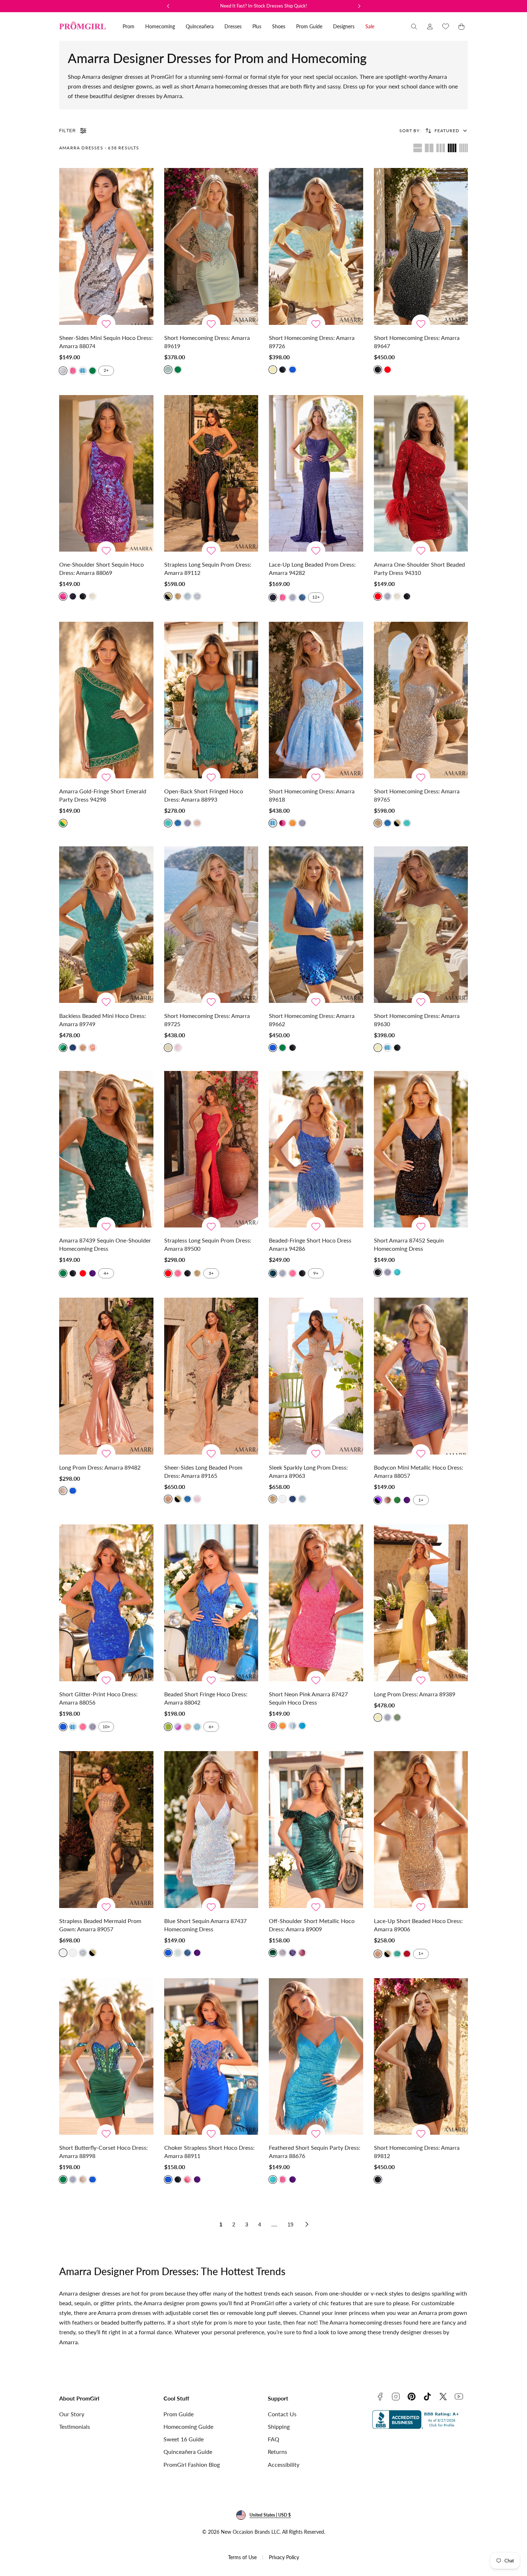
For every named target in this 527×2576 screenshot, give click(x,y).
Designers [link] (344, 26)
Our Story (72, 2414)
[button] (414, 27)
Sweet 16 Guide (184, 2439)
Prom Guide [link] (309, 26)
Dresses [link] (233, 26)
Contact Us (282, 2414)
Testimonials (75, 2426)
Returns (277, 2452)
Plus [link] (257, 26)
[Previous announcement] (168, 6)
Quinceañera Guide (188, 2452)
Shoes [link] (279, 26)
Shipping (279, 2426)
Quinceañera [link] (200, 26)
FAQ (274, 2439)
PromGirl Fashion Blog (192, 2464)
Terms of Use (242, 2557)
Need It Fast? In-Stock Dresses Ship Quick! (264, 6)
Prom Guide (179, 2414)
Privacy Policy (284, 2557)
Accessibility (284, 2464)
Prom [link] (129, 26)
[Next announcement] (359, 6)
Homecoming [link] (160, 26)
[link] (430, 27)
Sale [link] (370, 26)
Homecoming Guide (188, 2426)
